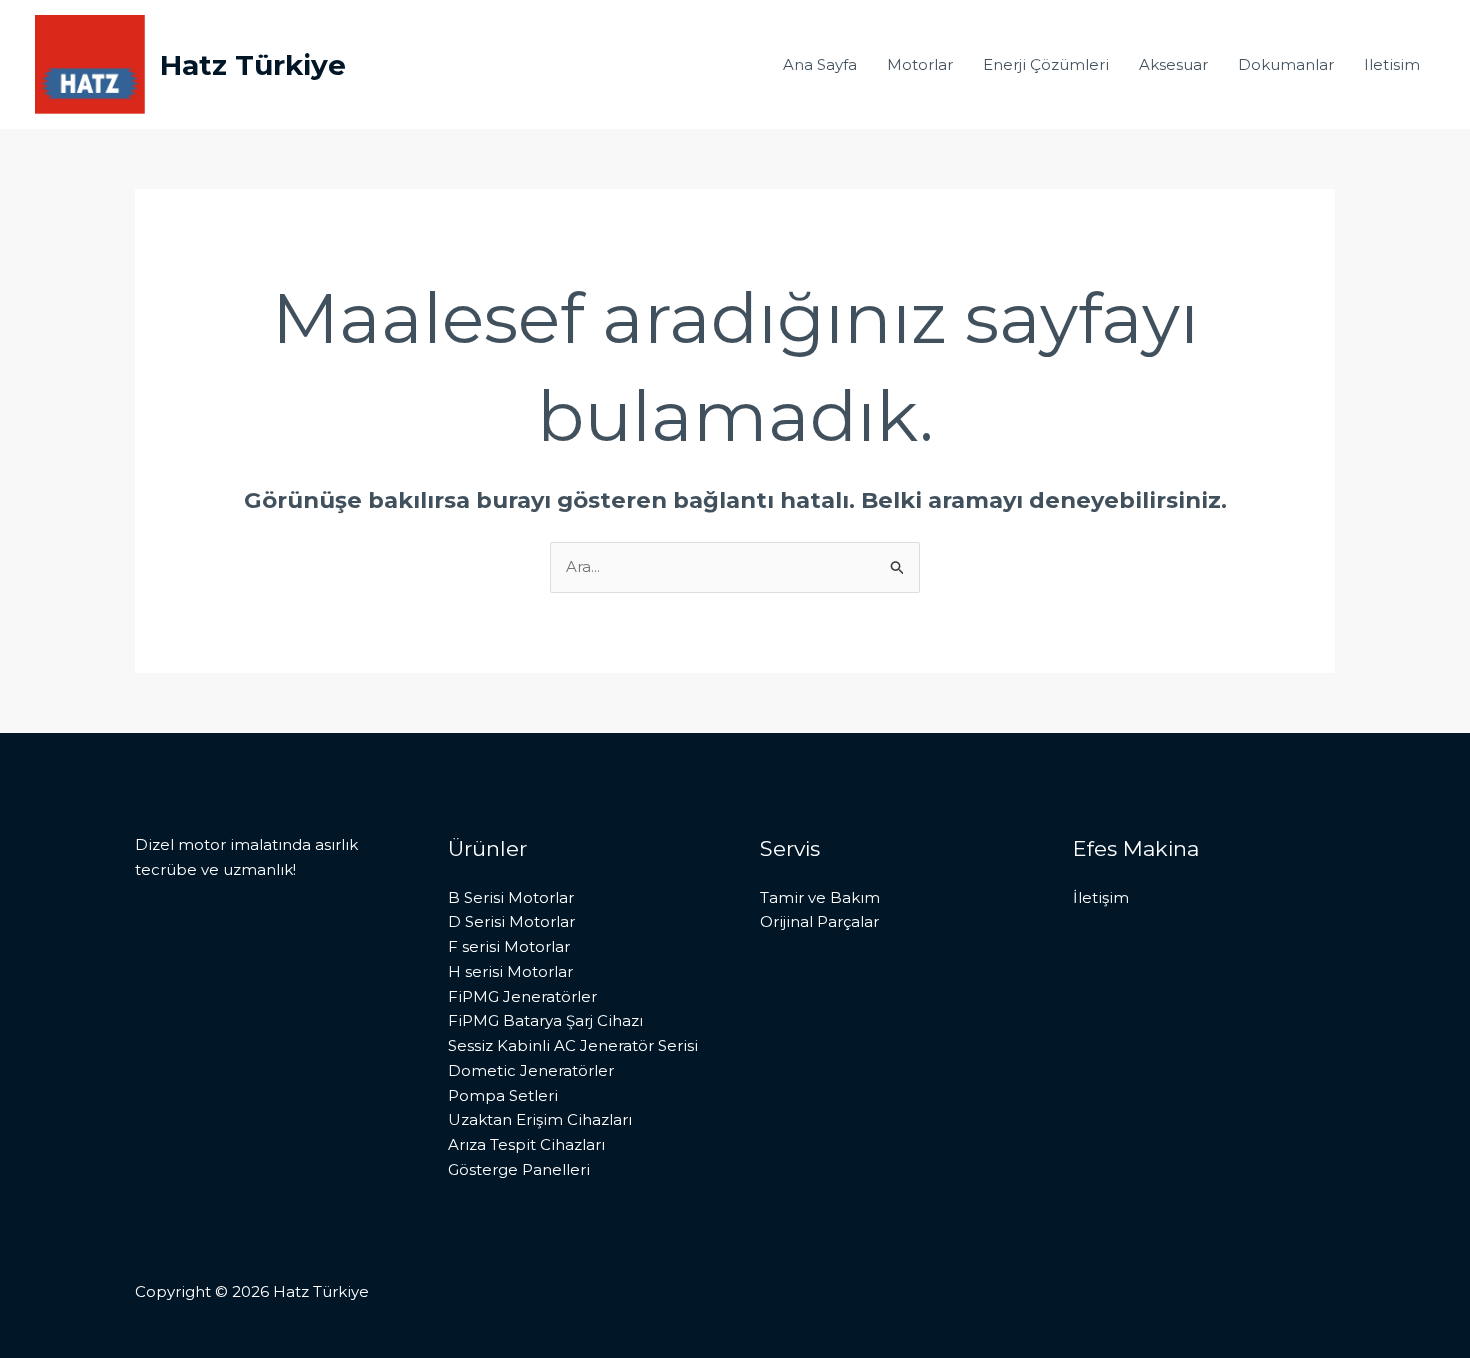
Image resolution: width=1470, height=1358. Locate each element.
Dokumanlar (1286, 64)
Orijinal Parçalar (819, 921)
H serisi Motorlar (510, 971)
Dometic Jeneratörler (531, 1070)
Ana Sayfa (820, 64)
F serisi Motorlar (509, 946)
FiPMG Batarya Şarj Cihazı (545, 1020)
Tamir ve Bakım (820, 897)
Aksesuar (1173, 64)
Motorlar (920, 64)
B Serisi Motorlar (511, 897)
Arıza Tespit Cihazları (526, 1144)
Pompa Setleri (503, 1095)
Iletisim (1392, 64)
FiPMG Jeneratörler (522, 996)
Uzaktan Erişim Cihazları (540, 1119)
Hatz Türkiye (253, 65)
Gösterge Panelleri (519, 1169)
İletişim (1101, 897)
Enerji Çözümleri (1046, 64)
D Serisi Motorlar (511, 921)
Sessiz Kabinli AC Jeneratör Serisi (573, 1045)
